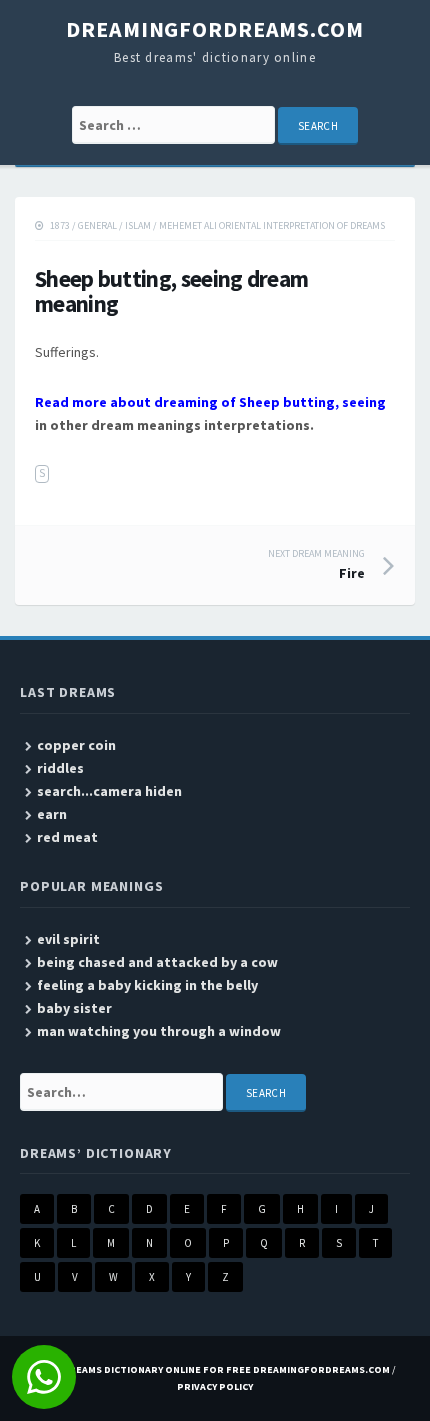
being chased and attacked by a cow (157, 962)
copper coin (76, 745)
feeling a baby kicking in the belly (147, 985)
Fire (316, 565)
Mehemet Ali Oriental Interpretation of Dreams (272, 225)
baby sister (74, 1008)
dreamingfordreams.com (214, 29)
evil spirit (68, 939)
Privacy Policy (215, 1386)
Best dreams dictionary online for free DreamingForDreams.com (212, 1369)
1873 (60, 225)
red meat (67, 837)
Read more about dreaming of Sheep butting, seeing (210, 402)
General (97, 225)
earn (52, 814)
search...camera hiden (109, 791)
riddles (60, 768)
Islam (138, 225)
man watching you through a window (159, 1031)
